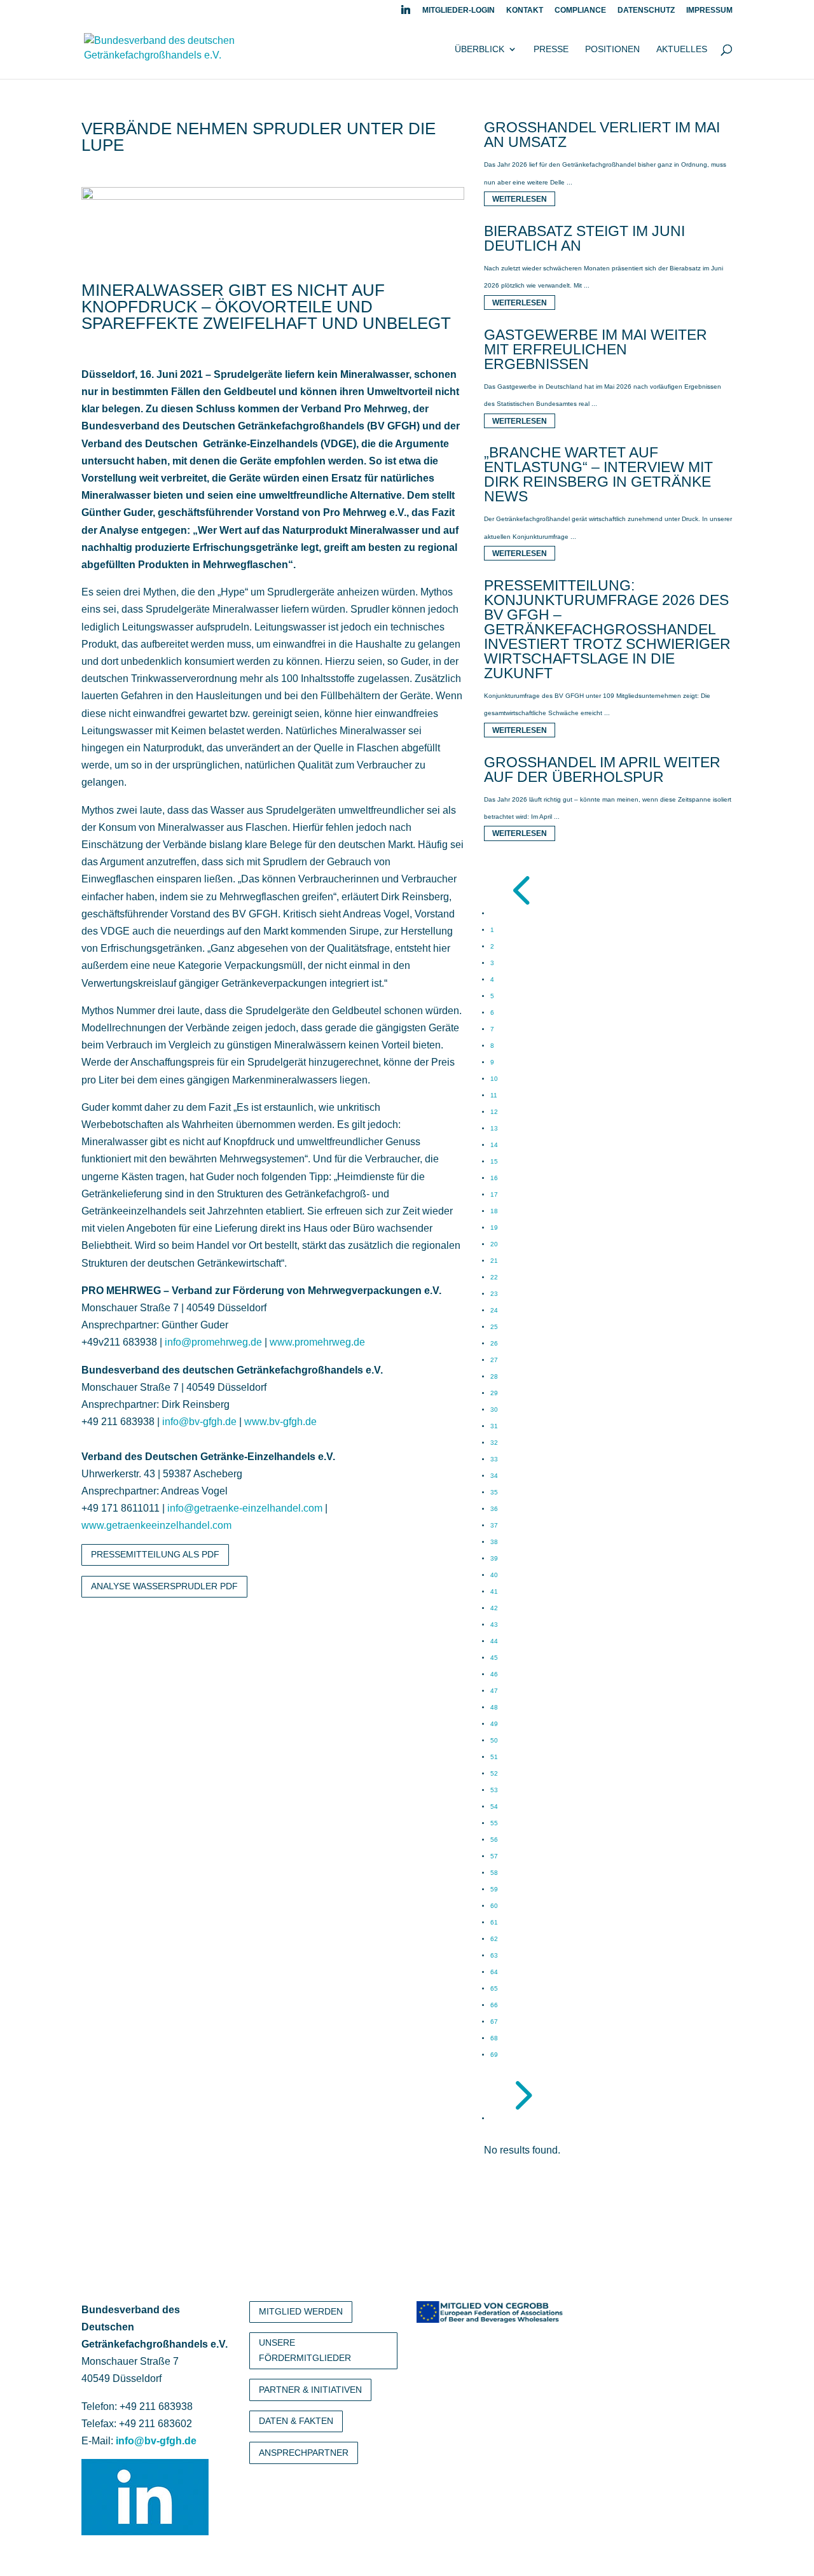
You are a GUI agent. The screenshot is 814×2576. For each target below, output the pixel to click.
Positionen (612, 49)
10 (494, 1079)
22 (494, 1277)
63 (494, 1955)
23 (494, 1294)
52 (494, 1773)
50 (494, 1740)
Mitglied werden (301, 2311)
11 (494, 1095)
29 (494, 1393)
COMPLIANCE (580, 10)
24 (494, 1310)
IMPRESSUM (709, 10)
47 (494, 1691)
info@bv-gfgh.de (199, 1422)
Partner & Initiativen (310, 2390)
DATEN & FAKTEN (296, 2421)
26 (494, 1343)
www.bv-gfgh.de (280, 1422)
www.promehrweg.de (317, 1342)
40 (494, 1575)
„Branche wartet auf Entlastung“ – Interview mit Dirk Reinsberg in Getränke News (598, 474)
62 (494, 1939)
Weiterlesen (520, 199)
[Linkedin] (406, 13)
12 (494, 1112)
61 (494, 1922)
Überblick (479, 49)
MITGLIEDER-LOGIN (459, 10)
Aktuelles (682, 49)
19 (494, 1228)
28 (494, 1376)
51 (494, 1757)
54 (494, 1807)
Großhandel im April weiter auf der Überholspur (602, 769)
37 (494, 1525)
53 (494, 1790)
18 (494, 1211)
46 (494, 1674)
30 (494, 1410)
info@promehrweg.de (213, 1342)
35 (494, 1492)
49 (494, 1724)
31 (494, 1426)
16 (494, 1178)
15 (494, 1161)
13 (494, 1128)
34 (494, 1476)
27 (494, 1360)
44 (494, 1641)
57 (494, 1856)
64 (494, 1972)
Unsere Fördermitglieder (305, 2350)
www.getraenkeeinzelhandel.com (156, 1525)
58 (494, 1873)
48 (494, 1707)
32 (494, 1443)
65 (494, 1988)
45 (494, 1658)
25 (494, 1327)
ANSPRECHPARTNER (304, 2453)
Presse (551, 49)
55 (494, 1823)
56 (494, 1840)
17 (494, 1194)
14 (494, 1145)
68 (494, 2038)
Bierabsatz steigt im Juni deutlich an (584, 238)
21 (494, 1261)
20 (494, 1244)
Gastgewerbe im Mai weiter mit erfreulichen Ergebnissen (596, 349)
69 (494, 2055)
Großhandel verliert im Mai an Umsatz (602, 135)
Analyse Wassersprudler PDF (164, 1586)
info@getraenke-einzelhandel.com (245, 1508)
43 (494, 1625)
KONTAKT (525, 10)
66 (494, 2005)
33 (494, 1459)
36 (494, 1509)
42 (494, 1608)
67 (494, 2022)
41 (494, 1591)
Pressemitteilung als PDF (155, 1554)
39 (494, 1558)
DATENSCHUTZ (646, 10)
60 (494, 1906)
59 (494, 1889)
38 (494, 1542)
